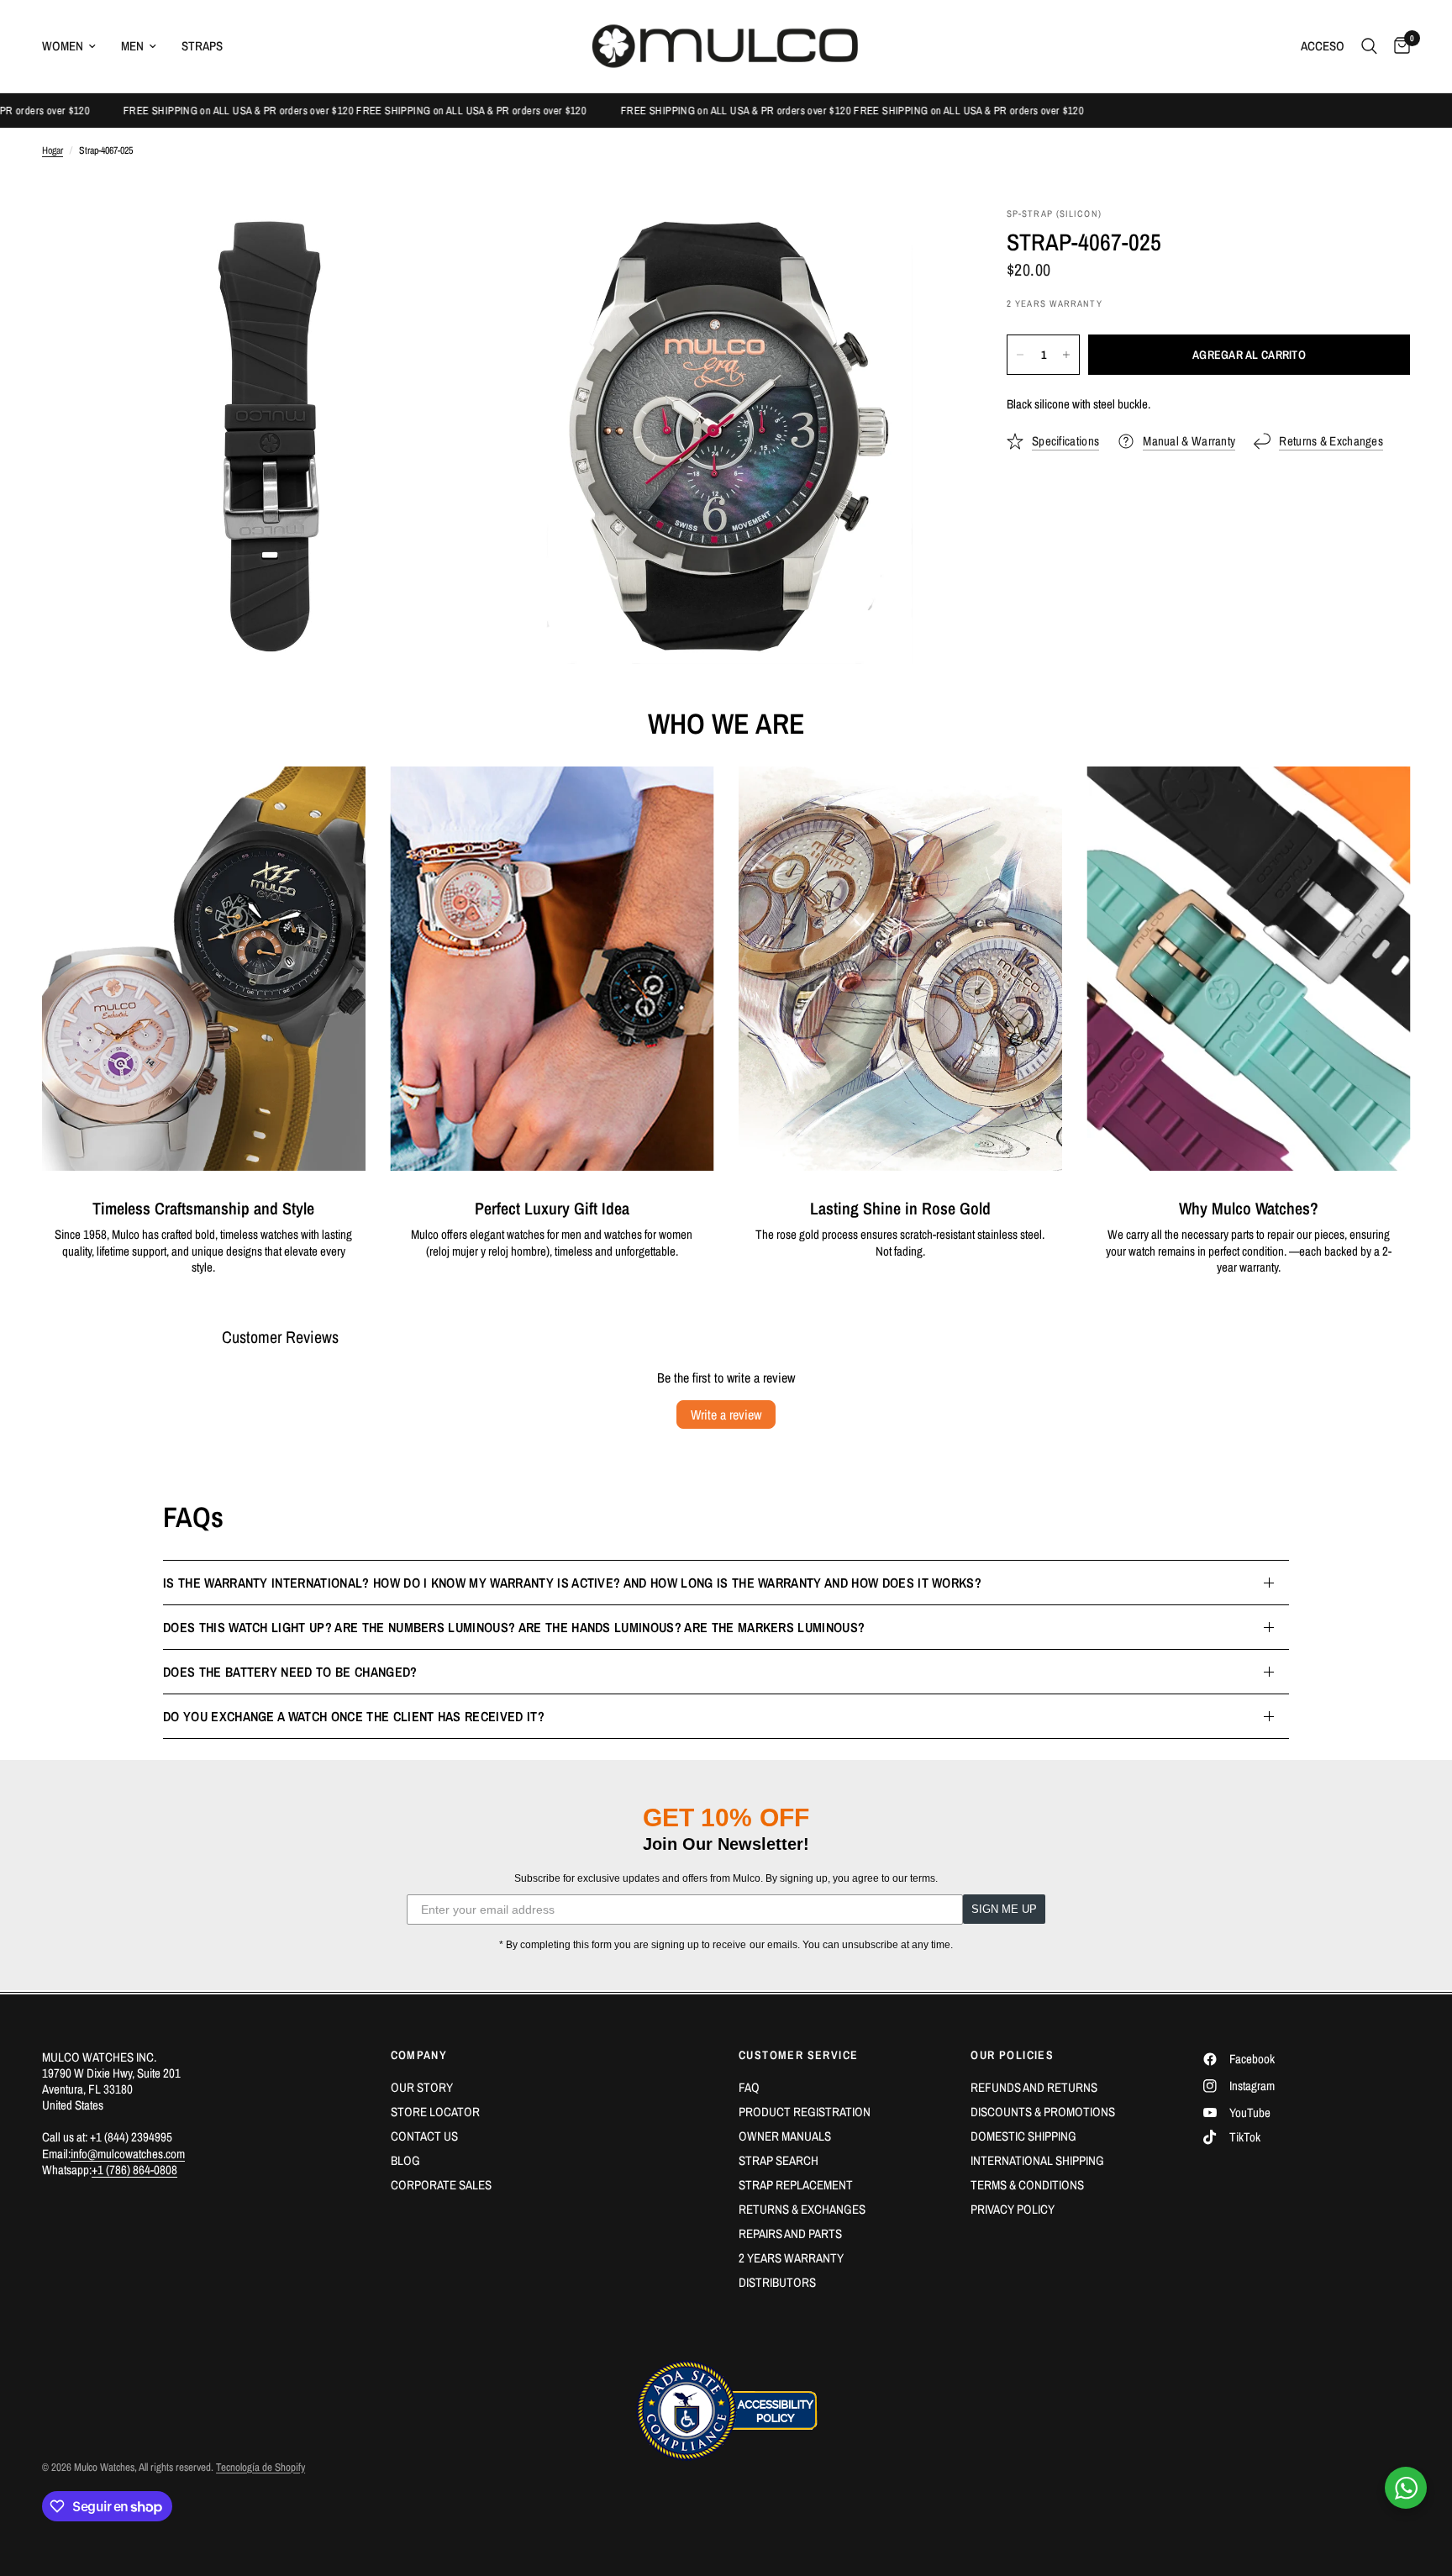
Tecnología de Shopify (260, 2467)
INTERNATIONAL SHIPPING (1037, 2160)
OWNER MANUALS (785, 2136)
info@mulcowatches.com (128, 2154)
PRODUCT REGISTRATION (805, 2112)
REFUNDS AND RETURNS (1034, 2087)
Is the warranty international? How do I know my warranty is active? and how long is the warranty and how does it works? (572, 1583)
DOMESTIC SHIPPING (1023, 2136)
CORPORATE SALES (441, 2185)
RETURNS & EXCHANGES (802, 2209)
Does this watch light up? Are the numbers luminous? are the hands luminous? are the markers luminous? (514, 1627)
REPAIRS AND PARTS (790, 2234)
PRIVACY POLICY (1013, 2209)
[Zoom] (463, 243)
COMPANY (419, 2055)
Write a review (726, 1414)
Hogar (53, 151)
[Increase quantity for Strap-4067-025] (1066, 355)
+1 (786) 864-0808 (134, 2170)
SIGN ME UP (1004, 1909)
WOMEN (63, 46)
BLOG (405, 2160)
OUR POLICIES (1012, 2055)
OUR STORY (422, 2087)
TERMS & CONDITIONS (1027, 2185)
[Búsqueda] (1369, 46)
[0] (1398, 46)
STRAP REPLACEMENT (796, 2185)
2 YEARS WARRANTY (791, 2258)
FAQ (749, 2087)
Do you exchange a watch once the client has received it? (354, 1716)
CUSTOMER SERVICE (798, 2055)
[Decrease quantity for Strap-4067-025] (1020, 355)
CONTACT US (424, 2136)
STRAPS (202, 46)
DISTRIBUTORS (777, 2282)
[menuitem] (75, 46)
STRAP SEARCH (779, 2160)
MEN (132, 46)
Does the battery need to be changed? (290, 1672)
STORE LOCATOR (435, 2112)
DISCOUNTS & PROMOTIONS (1043, 2112)
